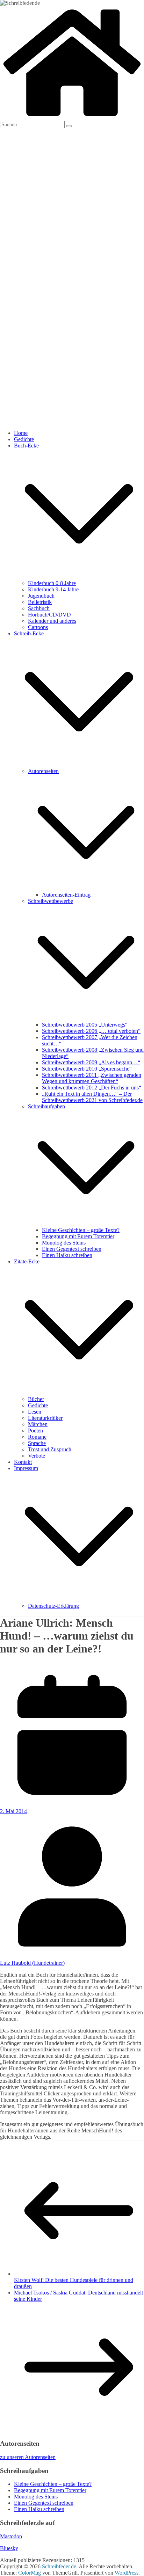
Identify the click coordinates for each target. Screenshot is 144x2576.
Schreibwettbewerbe (51, 901)
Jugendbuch (41, 596)
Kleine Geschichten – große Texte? (81, 1230)
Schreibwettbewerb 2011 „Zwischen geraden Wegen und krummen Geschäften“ (92, 1078)
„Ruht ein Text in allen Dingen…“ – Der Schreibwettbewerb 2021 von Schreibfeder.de (92, 1097)
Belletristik (40, 602)
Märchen (38, 1424)
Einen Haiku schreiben (67, 1255)
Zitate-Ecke (27, 1261)
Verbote (37, 1456)
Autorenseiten (43, 771)
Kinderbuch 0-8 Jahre (52, 583)
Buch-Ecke (26, 446)
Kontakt (23, 1462)
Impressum (26, 1468)
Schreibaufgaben (46, 1106)
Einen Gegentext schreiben (72, 1249)
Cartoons (38, 627)
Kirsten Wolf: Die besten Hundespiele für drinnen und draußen (74, 2283)
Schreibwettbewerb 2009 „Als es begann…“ (91, 1062)
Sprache (37, 1443)
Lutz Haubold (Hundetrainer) (32, 1963)
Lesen (35, 1412)
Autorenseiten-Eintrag (66, 895)
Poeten (35, 1431)
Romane (37, 1437)
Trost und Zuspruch (50, 1449)
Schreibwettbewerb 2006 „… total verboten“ (91, 1031)
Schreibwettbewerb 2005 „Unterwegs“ (85, 1025)
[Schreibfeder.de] (72, 118)
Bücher (36, 1399)
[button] (79, 577)
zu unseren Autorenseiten (28, 2457)
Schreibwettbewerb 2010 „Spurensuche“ (87, 1069)
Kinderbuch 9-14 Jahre (53, 589)
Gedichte (24, 439)
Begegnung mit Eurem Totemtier (78, 1236)
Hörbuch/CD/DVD (49, 615)
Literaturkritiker (45, 1418)
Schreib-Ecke (29, 633)
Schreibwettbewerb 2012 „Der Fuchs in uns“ (92, 1088)
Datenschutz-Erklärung (53, 1606)
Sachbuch (39, 608)
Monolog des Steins (64, 1243)
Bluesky (9, 2548)
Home (21, 433)
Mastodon (11, 2536)
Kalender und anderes (52, 621)
